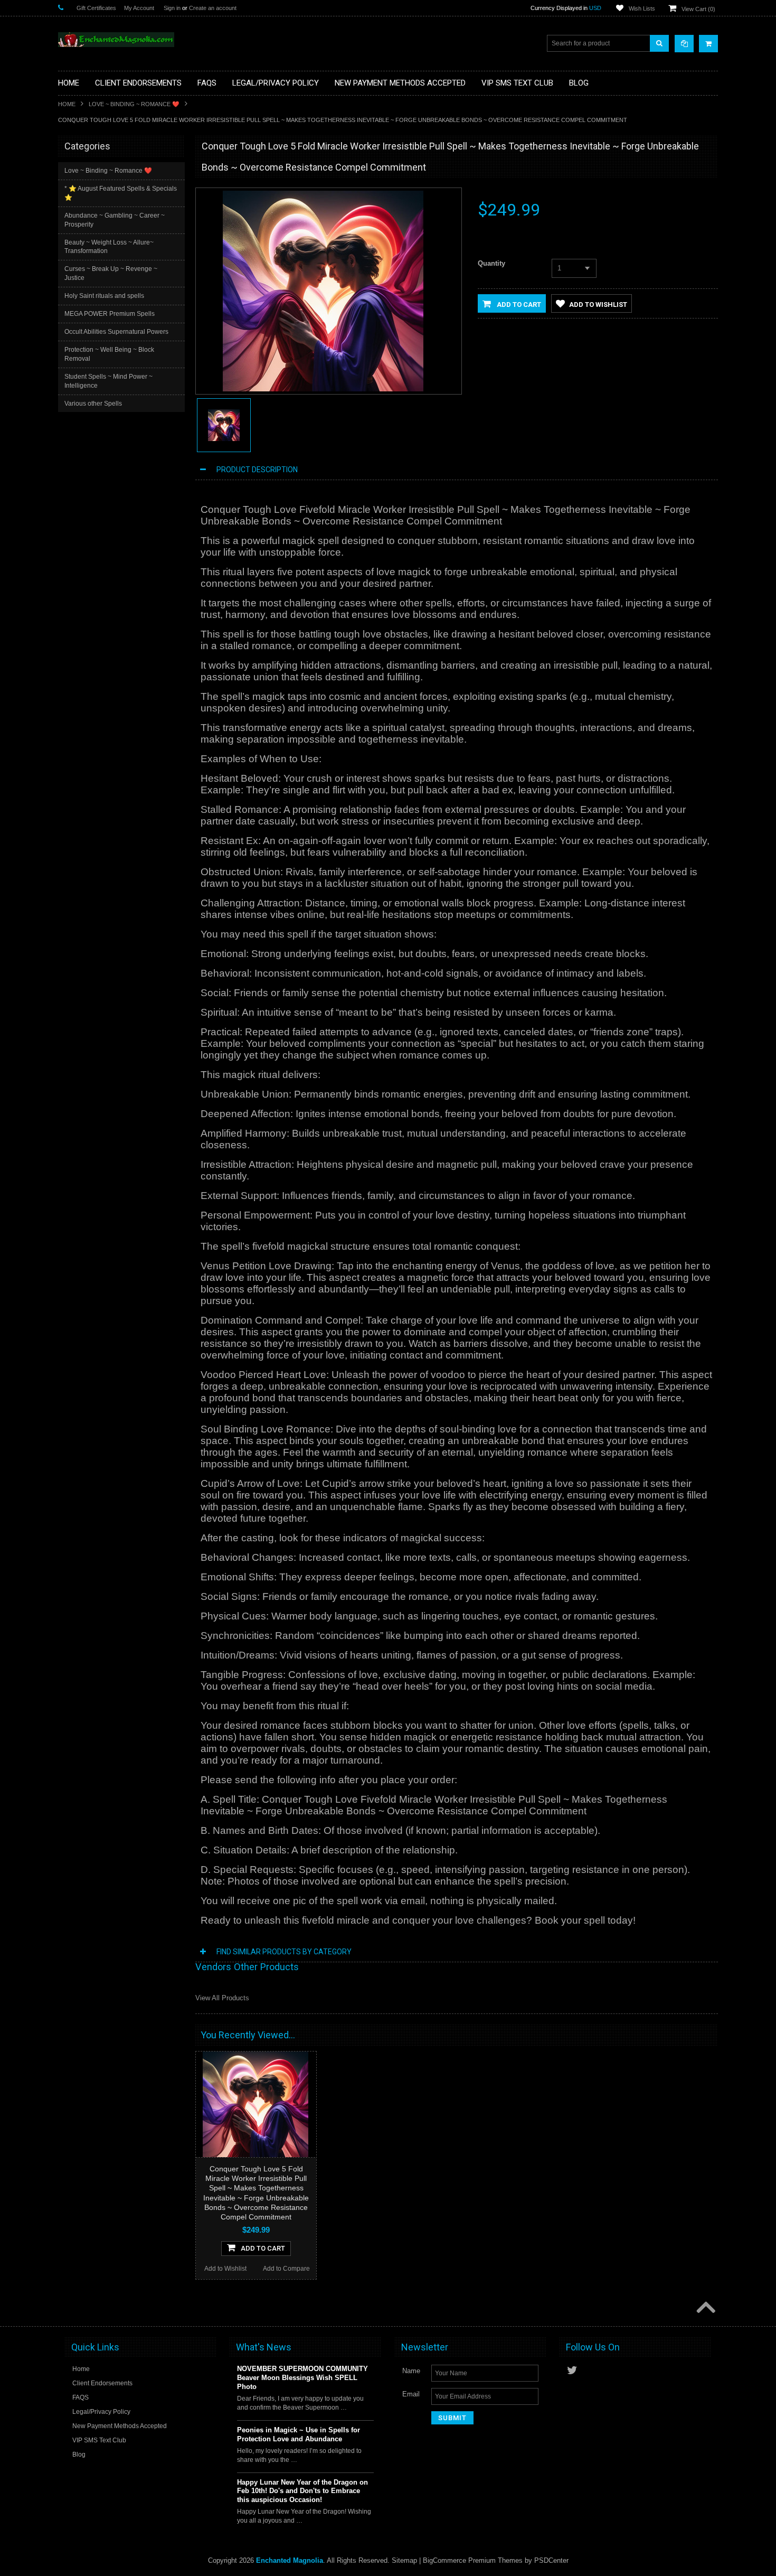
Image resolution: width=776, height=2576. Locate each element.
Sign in (172, 8)
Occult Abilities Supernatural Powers (116, 332)
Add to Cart (518, 305)
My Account (139, 8)
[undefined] (323, 389)
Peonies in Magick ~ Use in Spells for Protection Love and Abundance (299, 2434)
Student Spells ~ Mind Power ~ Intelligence (108, 381)
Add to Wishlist (598, 305)
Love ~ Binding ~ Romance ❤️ (134, 104)
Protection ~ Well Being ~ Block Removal (109, 354)
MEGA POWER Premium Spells (110, 314)
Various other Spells (93, 404)
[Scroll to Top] (705, 2308)
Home (67, 104)
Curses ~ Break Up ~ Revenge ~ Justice (111, 273)
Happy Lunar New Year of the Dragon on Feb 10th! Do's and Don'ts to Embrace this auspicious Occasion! (302, 2491)
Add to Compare (286, 2269)
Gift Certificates (96, 8)
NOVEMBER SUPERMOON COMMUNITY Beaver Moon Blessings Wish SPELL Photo (302, 2378)
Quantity (491, 263)
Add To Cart (263, 2248)
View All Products (222, 1998)
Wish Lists (642, 8)
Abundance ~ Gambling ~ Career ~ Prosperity (115, 220)
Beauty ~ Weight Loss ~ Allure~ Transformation (109, 247)
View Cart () (698, 9)
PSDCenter (551, 2560)
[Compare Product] (684, 44)
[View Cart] (708, 44)
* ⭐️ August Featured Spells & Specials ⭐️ (121, 193)
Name (411, 2371)
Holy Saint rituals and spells (104, 296)
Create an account (213, 8)
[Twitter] (572, 2370)
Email (411, 2394)
